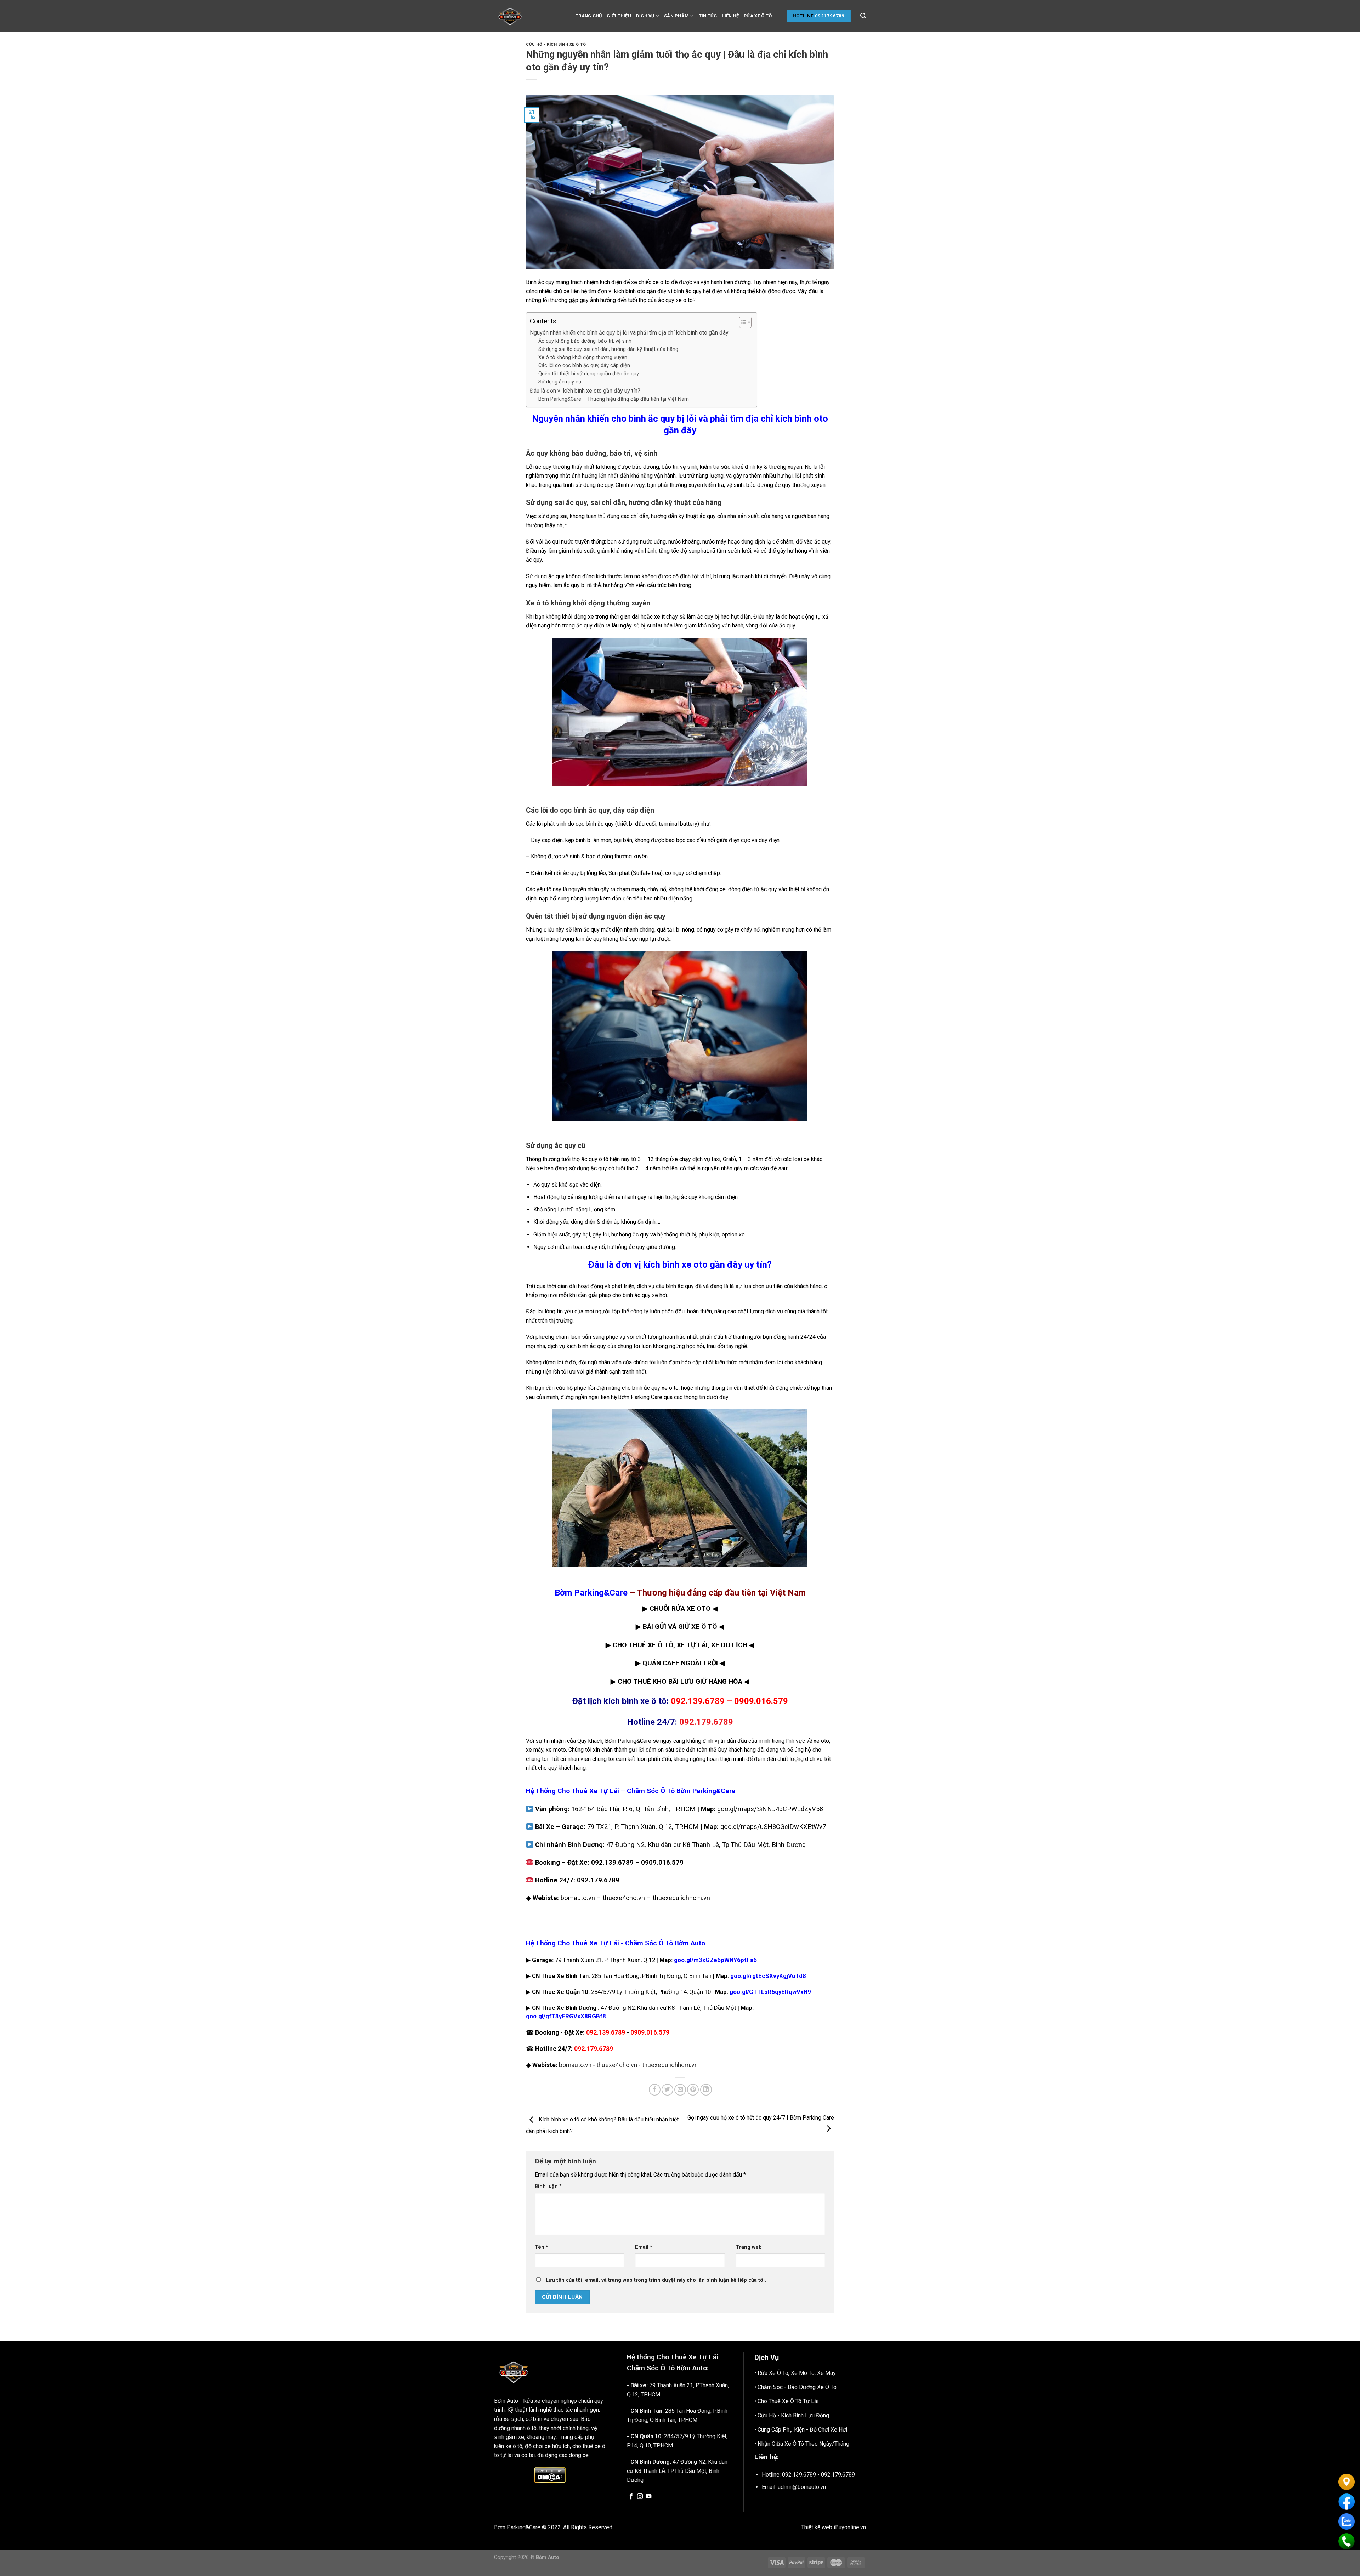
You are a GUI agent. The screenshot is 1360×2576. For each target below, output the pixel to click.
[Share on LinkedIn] (706, 2090)
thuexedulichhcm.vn (681, 1898)
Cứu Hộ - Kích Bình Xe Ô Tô (556, 44)
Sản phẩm (676, 16)
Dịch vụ (645, 16)
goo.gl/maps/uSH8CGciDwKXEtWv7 (773, 1827)
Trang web (749, 2247)
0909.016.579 (761, 1701)
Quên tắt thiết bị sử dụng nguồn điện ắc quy (589, 374)
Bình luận (548, 2186)
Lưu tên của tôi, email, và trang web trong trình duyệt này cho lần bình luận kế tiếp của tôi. (656, 2280)
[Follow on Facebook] (631, 2497)
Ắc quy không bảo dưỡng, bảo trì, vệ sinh (585, 341)
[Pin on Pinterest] (693, 2090)
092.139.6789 (698, 1701)
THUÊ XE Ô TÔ (651, 1645)
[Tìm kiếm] (863, 16)
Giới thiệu (619, 16)
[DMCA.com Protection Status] (550, 2475)
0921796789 (830, 16)
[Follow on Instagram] (640, 2497)
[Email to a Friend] (680, 2090)
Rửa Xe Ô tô (758, 16)
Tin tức (708, 16)
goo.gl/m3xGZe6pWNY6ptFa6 (715, 1960)
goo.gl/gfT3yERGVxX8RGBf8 (566, 2016)
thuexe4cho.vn (624, 1898)
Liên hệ (730, 16)
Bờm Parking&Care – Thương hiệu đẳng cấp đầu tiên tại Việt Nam (614, 399)
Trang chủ (589, 16)
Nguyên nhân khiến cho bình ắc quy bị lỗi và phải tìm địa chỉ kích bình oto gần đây (629, 333)
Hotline (803, 16)
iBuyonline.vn (850, 2527)
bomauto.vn (578, 1898)
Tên (542, 2247)
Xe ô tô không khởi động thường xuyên (583, 357)
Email (644, 2247)
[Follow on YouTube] (648, 2497)
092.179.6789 (598, 1880)
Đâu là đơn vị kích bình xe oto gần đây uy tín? (585, 391)
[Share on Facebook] (655, 2090)
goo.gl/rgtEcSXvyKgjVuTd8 (768, 1976)
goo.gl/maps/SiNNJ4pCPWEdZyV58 (770, 1809)
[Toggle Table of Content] (742, 322)
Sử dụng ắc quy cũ (560, 382)
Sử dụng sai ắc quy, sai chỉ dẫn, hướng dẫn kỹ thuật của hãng (608, 349)
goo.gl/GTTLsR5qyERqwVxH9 (770, 1992)
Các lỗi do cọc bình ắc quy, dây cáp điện (584, 366)
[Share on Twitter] (667, 2090)
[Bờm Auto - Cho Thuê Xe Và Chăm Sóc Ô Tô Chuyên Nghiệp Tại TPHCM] (529, 16)
